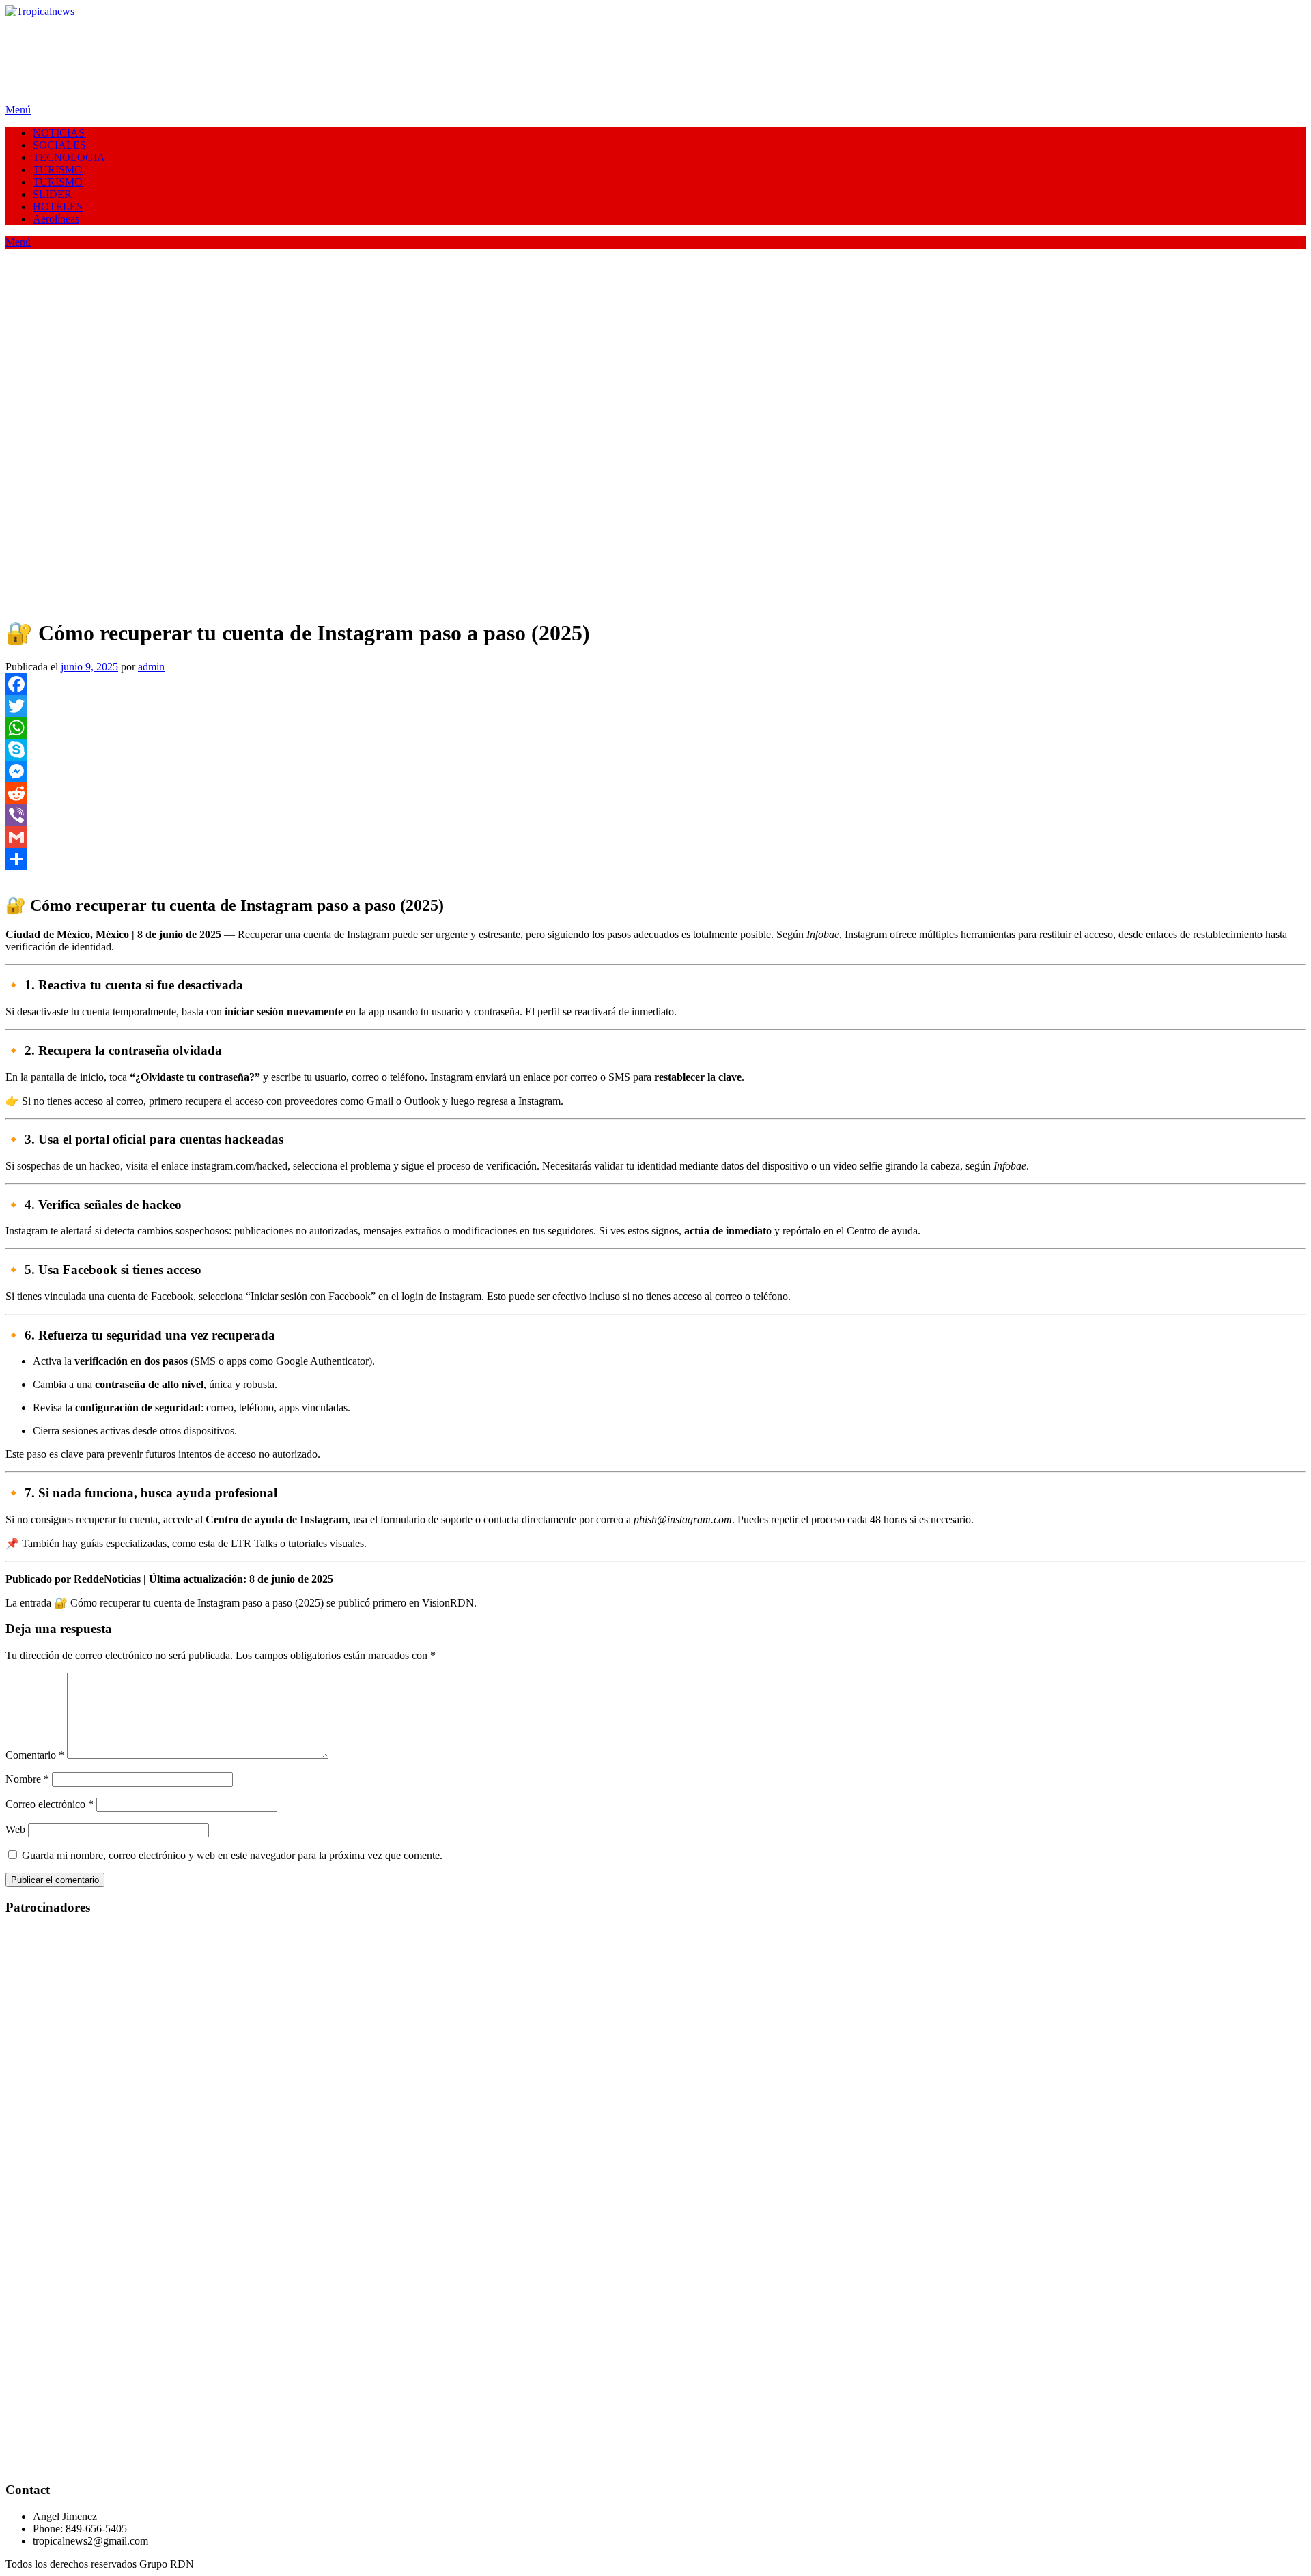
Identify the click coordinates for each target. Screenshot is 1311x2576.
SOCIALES (59, 145)
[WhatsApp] (655, 728)
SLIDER (52, 194)
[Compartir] (655, 859)
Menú (18, 110)
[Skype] (655, 750)
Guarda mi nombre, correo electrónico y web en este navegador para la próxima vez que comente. (232, 1855)
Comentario (35, 1755)
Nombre (27, 1779)
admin (151, 667)
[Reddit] (655, 793)
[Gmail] (655, 837)
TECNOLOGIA (69, 157)
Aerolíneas (56, 219)
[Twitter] (655, 706)
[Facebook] (655, 684)
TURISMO (58, 170)
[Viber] (655, 815)
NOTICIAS (59, 133)
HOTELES (58, 207)
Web (15, 1829)
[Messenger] (655, 772)
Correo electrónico (50, 1804)
